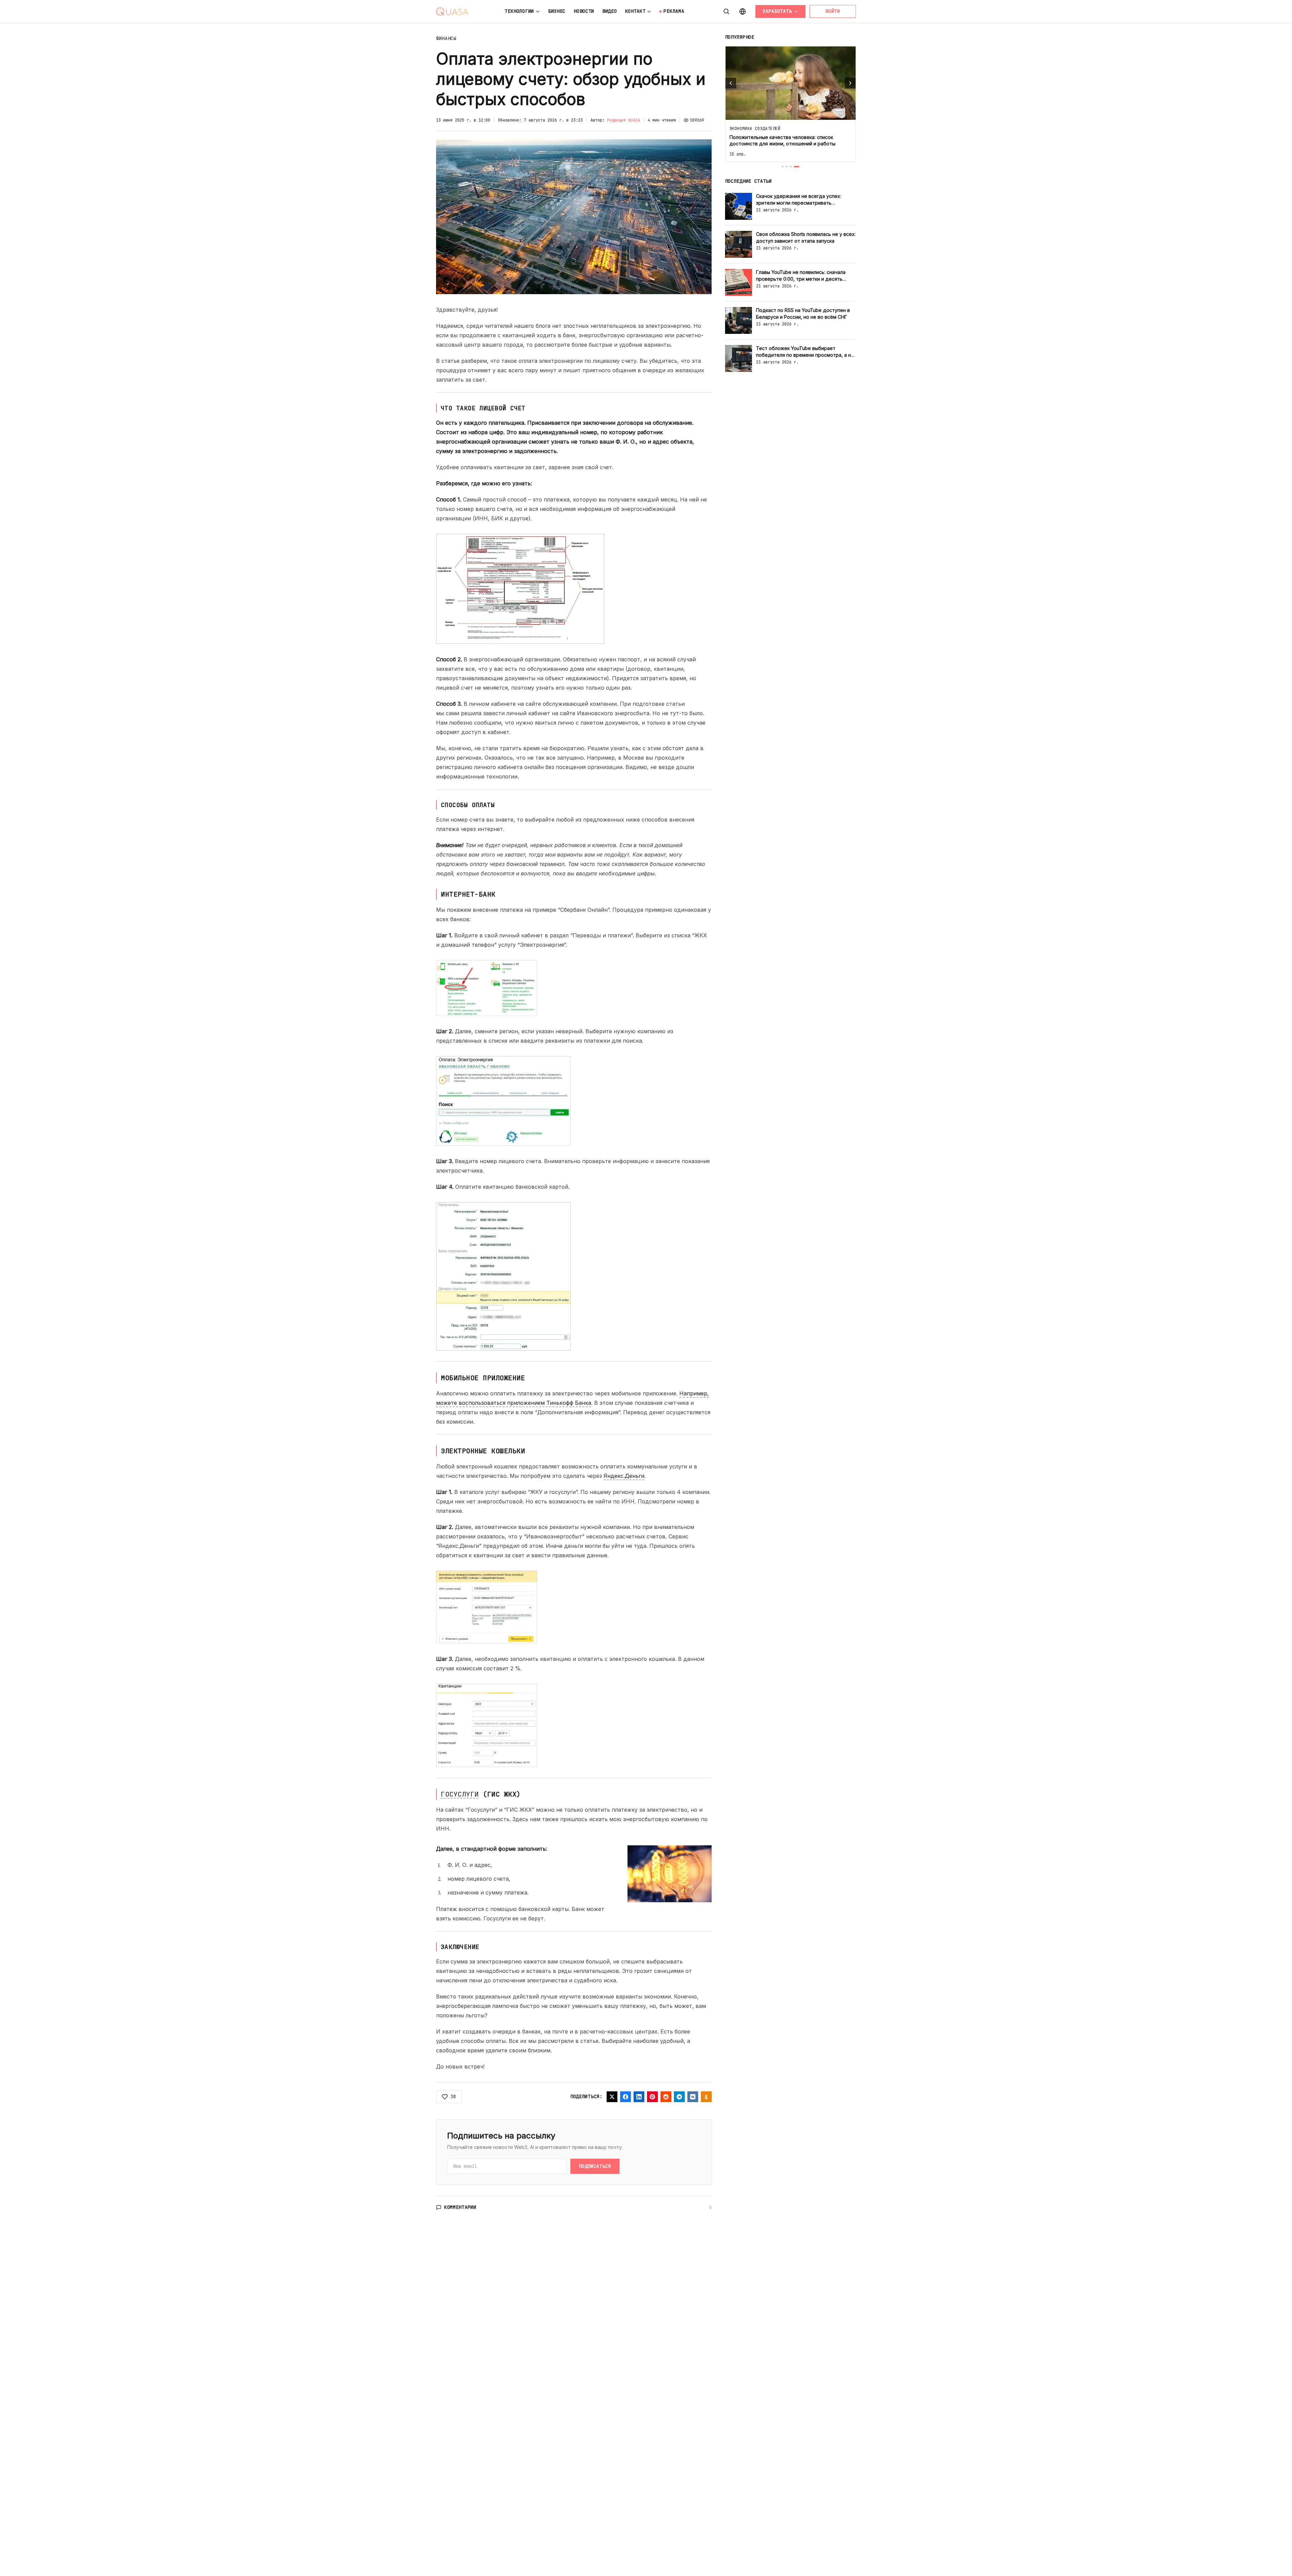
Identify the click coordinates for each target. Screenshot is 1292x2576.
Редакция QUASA (623, 120)
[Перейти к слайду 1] (784, 167)
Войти (833, 11)
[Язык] (743, 11)
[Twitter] (612, 2097)
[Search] (726, 11)
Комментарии (460, 2207)
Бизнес (557, 11)
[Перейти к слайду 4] (798, 167)
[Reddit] (666, 2097)
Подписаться (595, 2166)
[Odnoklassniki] (706, 2097)
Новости (584, 11)
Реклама (674, 11)
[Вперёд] (850, 83)
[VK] (693, 2097)
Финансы (446, 38)
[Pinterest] (652, 2097)
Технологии (519, 11)
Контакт (635, 11)
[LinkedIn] (639, 2097)
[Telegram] (679, 2097)
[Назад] (731, 83)
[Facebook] (625, 2097)
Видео (610, 11)
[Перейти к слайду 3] (794, 167)
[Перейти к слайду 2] (790, 167)
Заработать (777, 11)
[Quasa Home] (452, 11)
